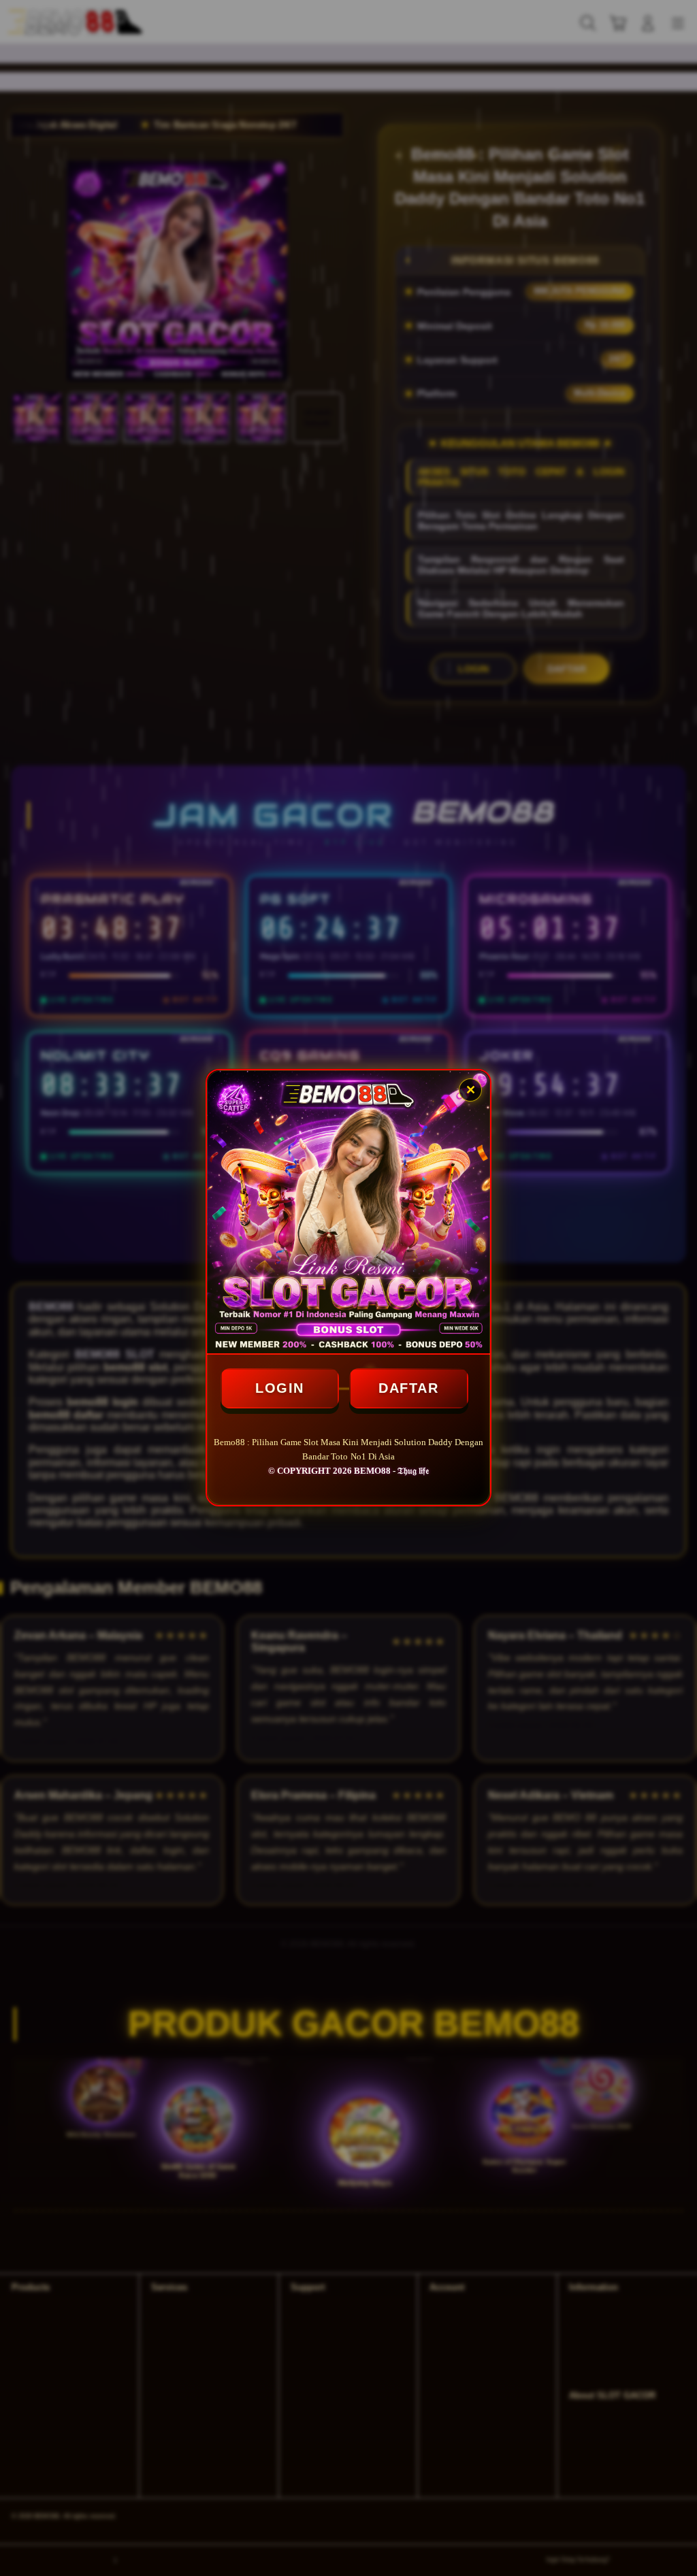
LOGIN (280, 1388)
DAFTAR (408, 1388)
